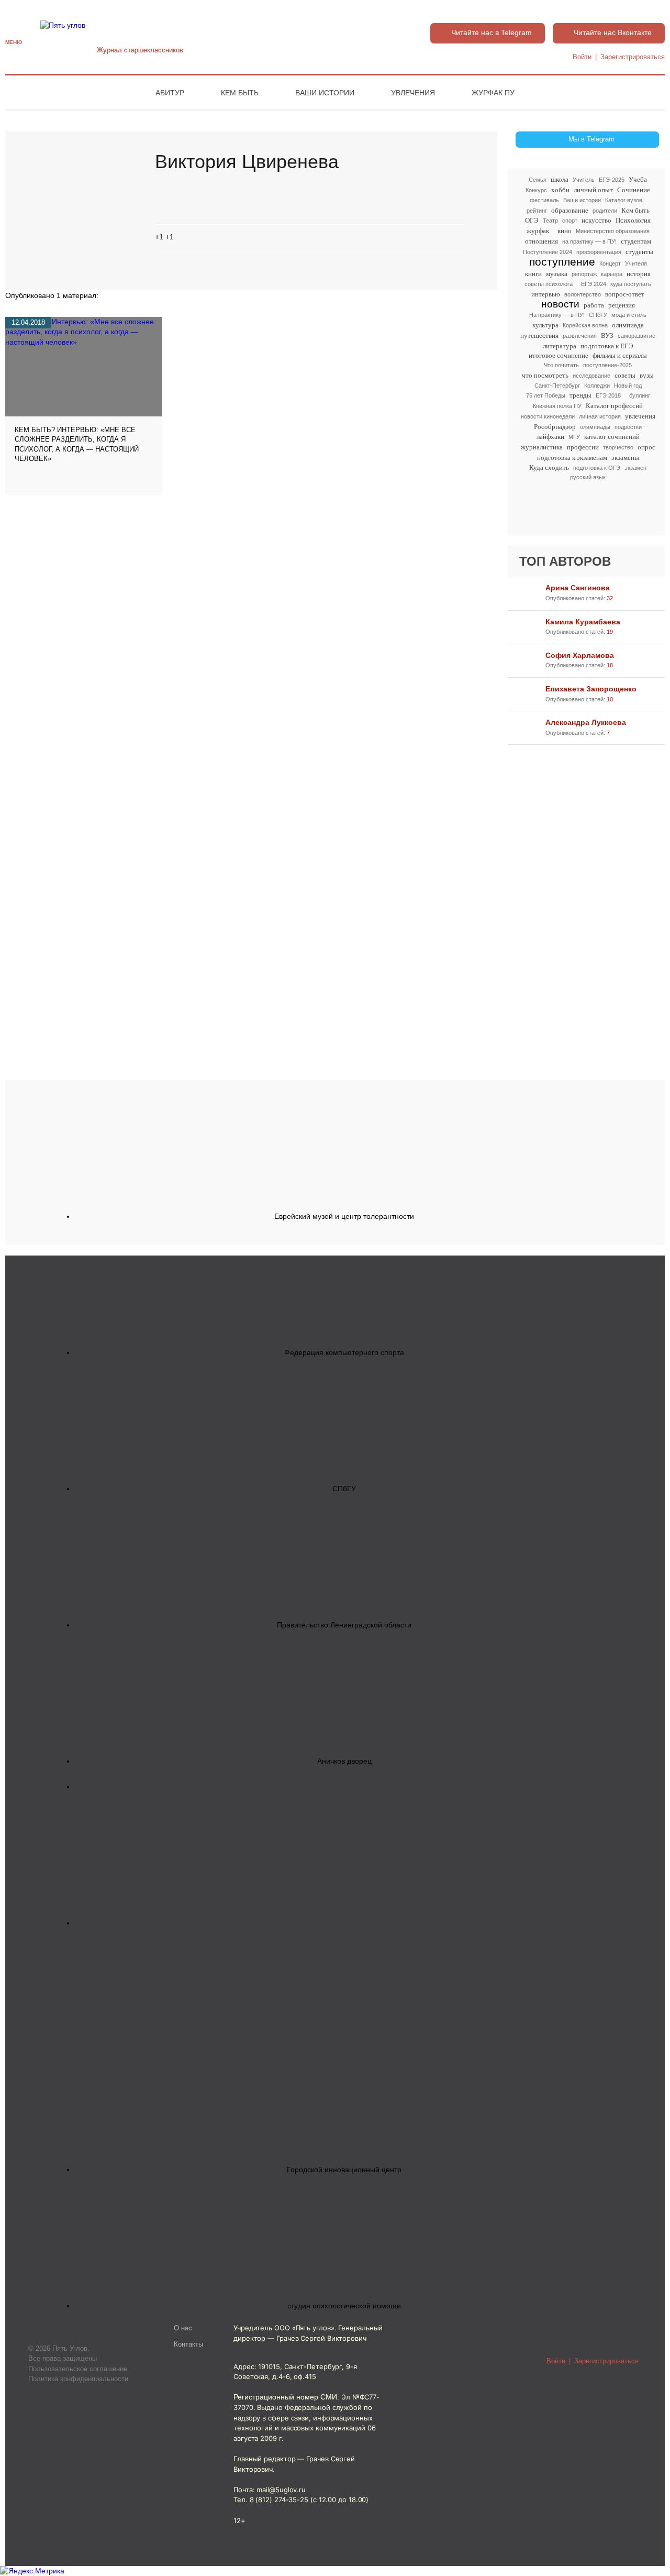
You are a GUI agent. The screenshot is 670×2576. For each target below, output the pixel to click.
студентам (636, 241)
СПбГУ (598, 315)
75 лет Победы (546, 395)
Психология (633, 220)
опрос (646, 447)
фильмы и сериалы (620, 355)
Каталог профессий (614, 406)
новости (560, 305)
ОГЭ (532, 220)
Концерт (610, 263)
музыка (557, 274)
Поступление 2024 (548, 252)
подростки (628, 427)
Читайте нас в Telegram (492, 32)
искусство (596, 220)
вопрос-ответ (625, 294)
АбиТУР (170, 93)
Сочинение (634, 190)
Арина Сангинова (578, 588)
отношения (541, 241)
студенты (639, 252)
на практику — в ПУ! (589, 241)
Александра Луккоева (586, 722)
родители (605, 211)
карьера (612, 274)
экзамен (635, 468)
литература (560, 346)
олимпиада (628, 325)
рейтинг (537, 211)
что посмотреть (545, 375)
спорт (570, 221)
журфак (538, 231)
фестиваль (544, 200)
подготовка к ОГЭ (597, 468)
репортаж (584, 274)
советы (625, 375)
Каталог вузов (624, 200)
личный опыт (593, 190)
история (639, 274)
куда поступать (631, 284)
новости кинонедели (548, 416)
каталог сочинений (612, 437)
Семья (538, 180)
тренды (580, 395)
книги (533, 274)
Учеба (638, 179)
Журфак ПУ (493, 93)
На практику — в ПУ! (557, 315)
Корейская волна (585, 325)
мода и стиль (629, 315)
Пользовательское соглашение (78, 2369)
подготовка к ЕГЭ (607, 346)
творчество (618, 447)
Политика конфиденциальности (78, 2379)
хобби (560, 190)
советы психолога (549, 284)
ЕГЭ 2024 (594, 284)
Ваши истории (325, 93)
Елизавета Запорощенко (591, 689)
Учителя (636, 263)
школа (560, 179)
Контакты (188, 2344)
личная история (600, 416)
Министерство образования (613, 231)
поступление (562, 262)
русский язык (588, 477)
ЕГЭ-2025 (612, 180)
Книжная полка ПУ (557, 406)
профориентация (599, 252)
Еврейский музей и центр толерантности (344, 1216)
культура (545, 325)
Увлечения (413, 93)
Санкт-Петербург (557, 386)
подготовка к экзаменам (572, 458)
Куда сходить (549, 467)
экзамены (625, 458)
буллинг (640, 395)
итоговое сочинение (559, 355)
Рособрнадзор (555, 427)
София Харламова (580, 655)
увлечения (640, 416)
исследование (591, 376)
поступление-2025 (607, 365)
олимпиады (595, 427)
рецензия (622, 305)
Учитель (584, 180)
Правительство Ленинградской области (344, 1625)
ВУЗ (607, 335)
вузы (647, 375)
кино (565, 231)
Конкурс (536, 190)
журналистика (542, 447)
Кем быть (240, 93)
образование (570, 210)
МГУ (574, 437)
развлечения (580, 336)
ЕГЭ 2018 (608, 395)
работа (594, 305)
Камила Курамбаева (583, 622)
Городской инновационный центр (344, 2170)
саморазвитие (636, 336)
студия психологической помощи (344, 2306)
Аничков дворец (344, 1761)
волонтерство (583, 294)
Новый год (628, 386)
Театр (550, 221)
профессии (583, 447)
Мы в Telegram (591, 139)
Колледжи (597, 386)
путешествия (539, 335)
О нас (183, 2328)
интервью (546, 294)
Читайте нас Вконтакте (613, 32)
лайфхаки (550, 437)
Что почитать (561, 365)
